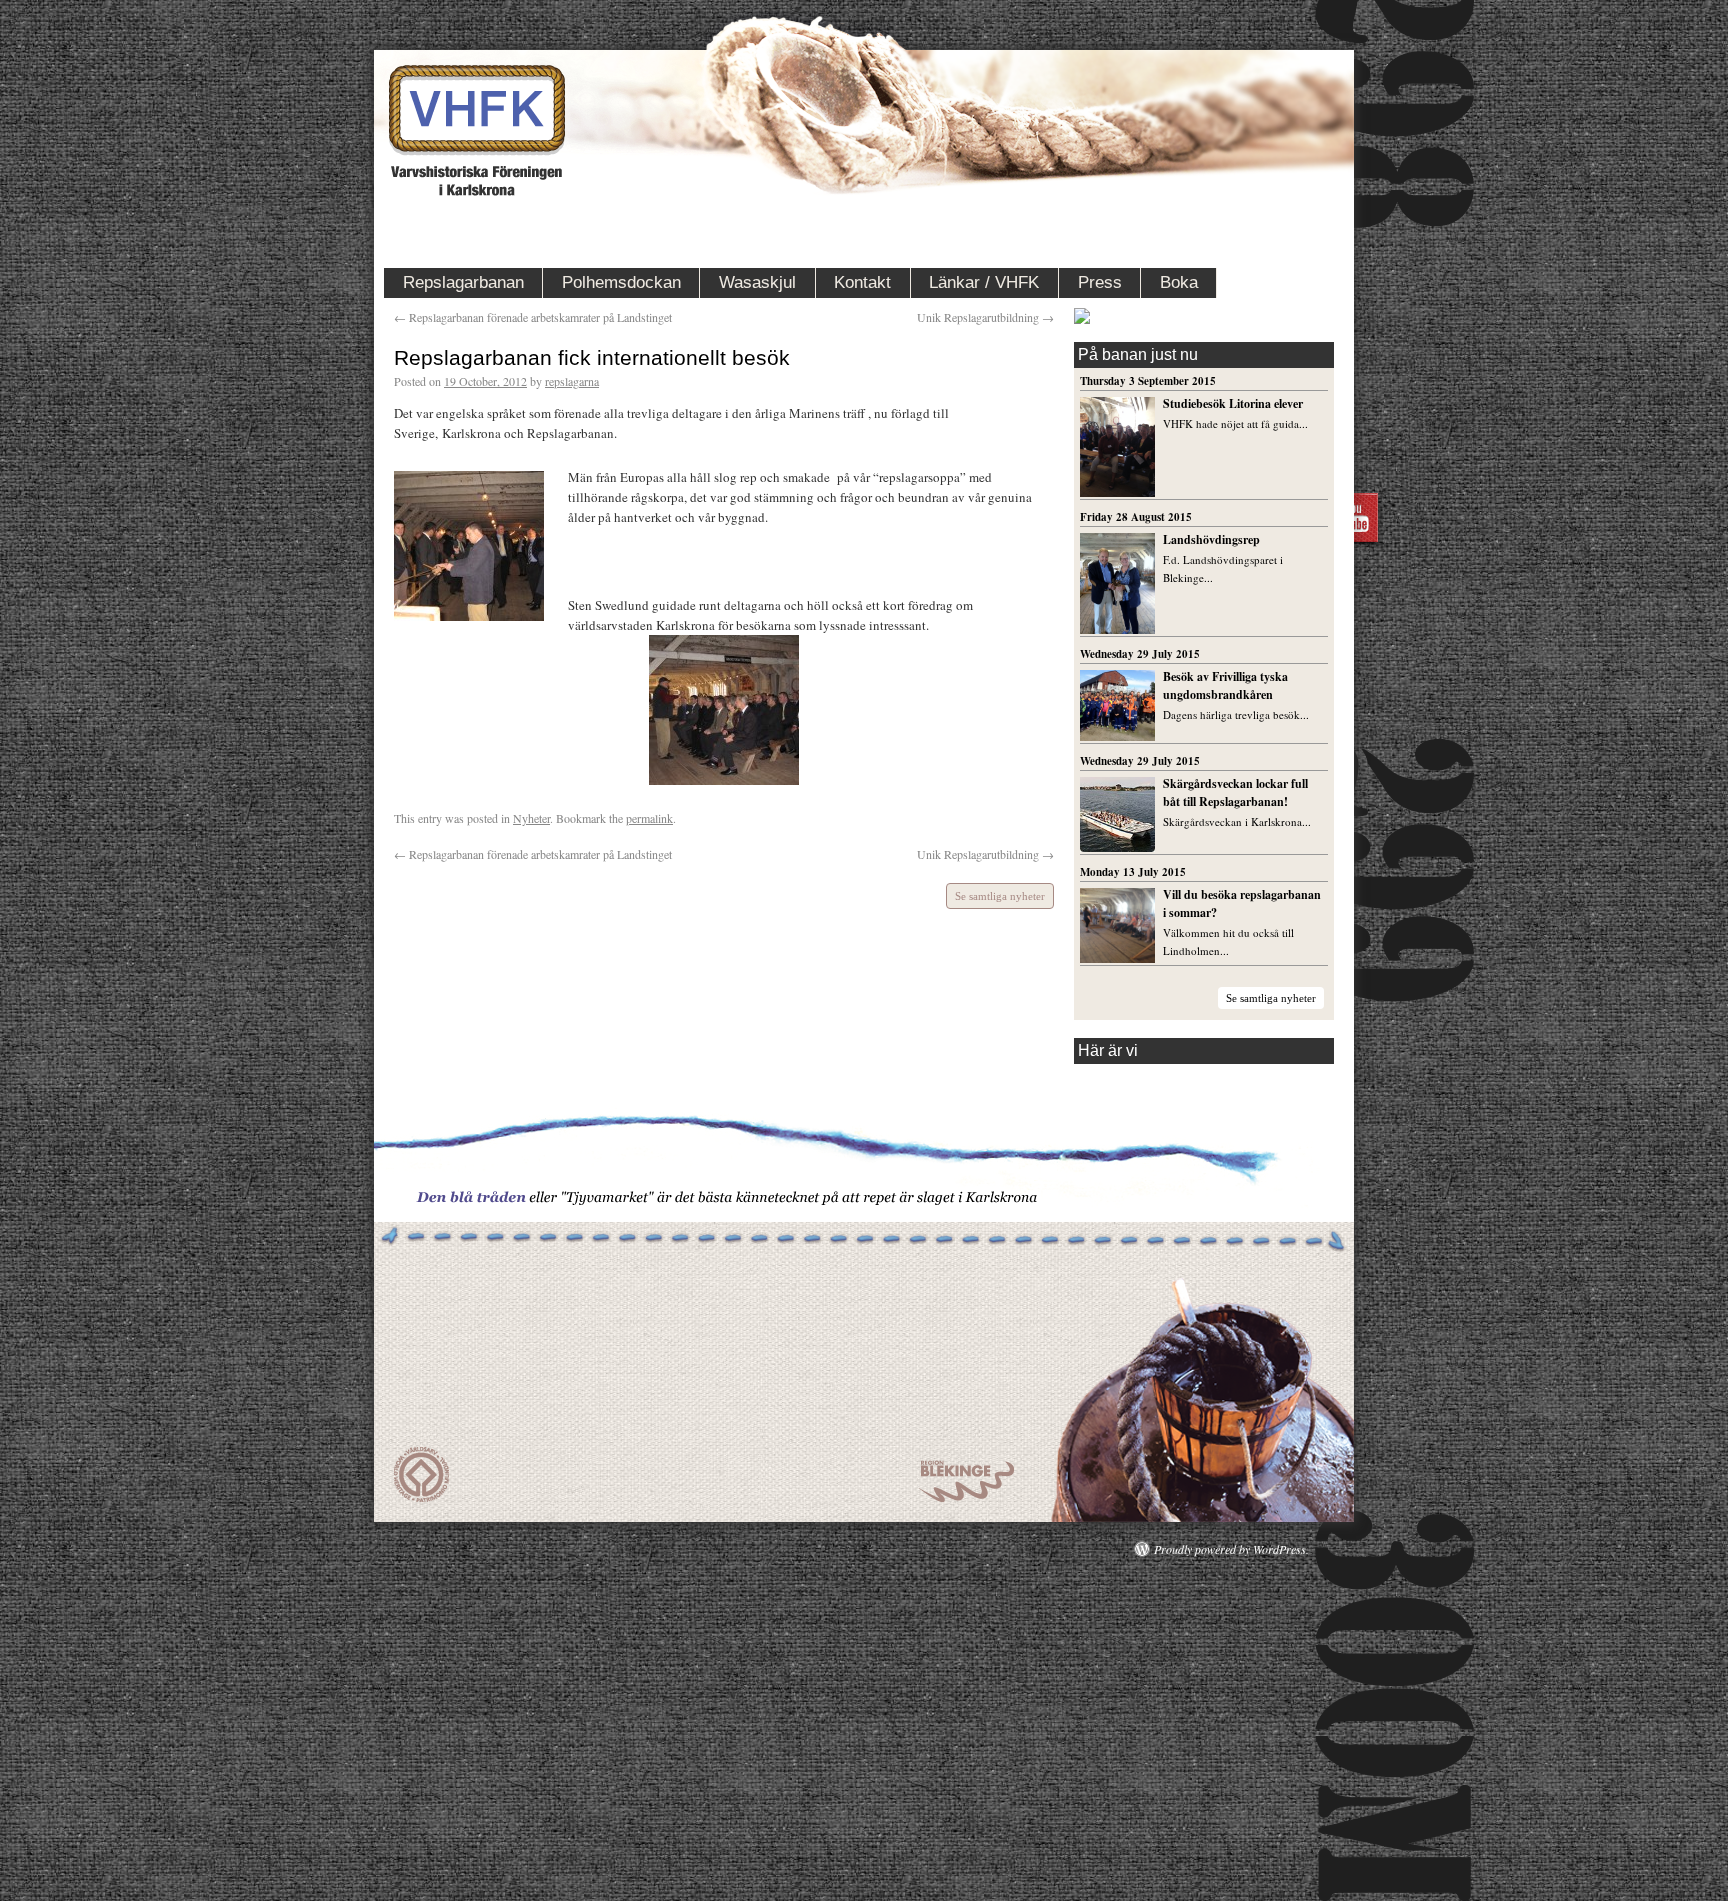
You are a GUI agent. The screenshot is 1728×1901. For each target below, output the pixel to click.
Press (1100, 282)
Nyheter (531, 818)
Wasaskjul (757, 282)
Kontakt (862, 282)
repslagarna (572, 381)
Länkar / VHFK (984, 282)
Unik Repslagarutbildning (985, 317)
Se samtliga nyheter (1000, 896)
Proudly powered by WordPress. (1231, 1549)
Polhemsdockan (621, 282)
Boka (1179, 282)
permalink (649, 818)
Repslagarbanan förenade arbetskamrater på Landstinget (533, 317)
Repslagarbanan (463, 282)
